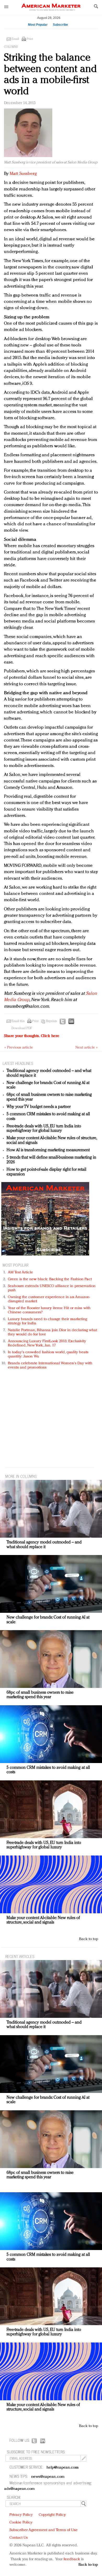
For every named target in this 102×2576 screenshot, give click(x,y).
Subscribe (60, 25)
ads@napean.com (19, 2489)
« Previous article (19, 1048)
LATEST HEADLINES (18, 1063)
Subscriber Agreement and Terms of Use (44, 2530)
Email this (18, 1021)
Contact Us (19, 2538)
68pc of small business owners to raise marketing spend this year (40, 1695)
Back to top (89, 1939)
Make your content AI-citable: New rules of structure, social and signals (43, 1920)
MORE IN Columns (21, 1476)
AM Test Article (21, 1273)
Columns (11, 47)
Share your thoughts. (32, 1036)
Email (15, 39)
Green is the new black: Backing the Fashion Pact (50, 1279)
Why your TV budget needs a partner (39, 1107)
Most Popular (38, 25)
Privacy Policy (21, 2515)
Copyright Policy (52, 2515)
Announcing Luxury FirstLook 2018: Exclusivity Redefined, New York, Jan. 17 (47, 1343)
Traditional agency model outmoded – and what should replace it (44, 1545)
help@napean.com (63, 2468)
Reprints (52, 1021)
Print (30, 39)
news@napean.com (48, 2477)
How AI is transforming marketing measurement (48, 1150)
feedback (72, 2559)
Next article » (86, 1048)
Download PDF (22, 1028)
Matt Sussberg (23, 174)
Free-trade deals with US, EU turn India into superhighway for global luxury (44, 1129)
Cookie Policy (21, 2523)
